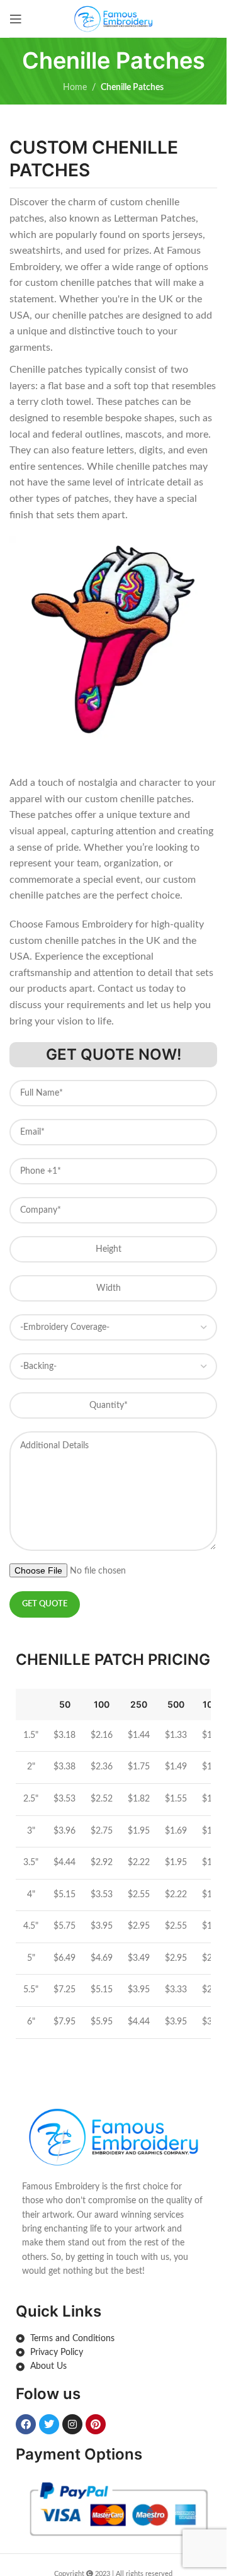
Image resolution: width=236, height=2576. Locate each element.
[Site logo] (113, 18)
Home (75, 88)
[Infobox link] (113, 2191)
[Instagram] (72, 2424)
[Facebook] (26, 2424)
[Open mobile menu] (16, 19)
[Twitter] (49, 2424)
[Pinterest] (96, 2424)
